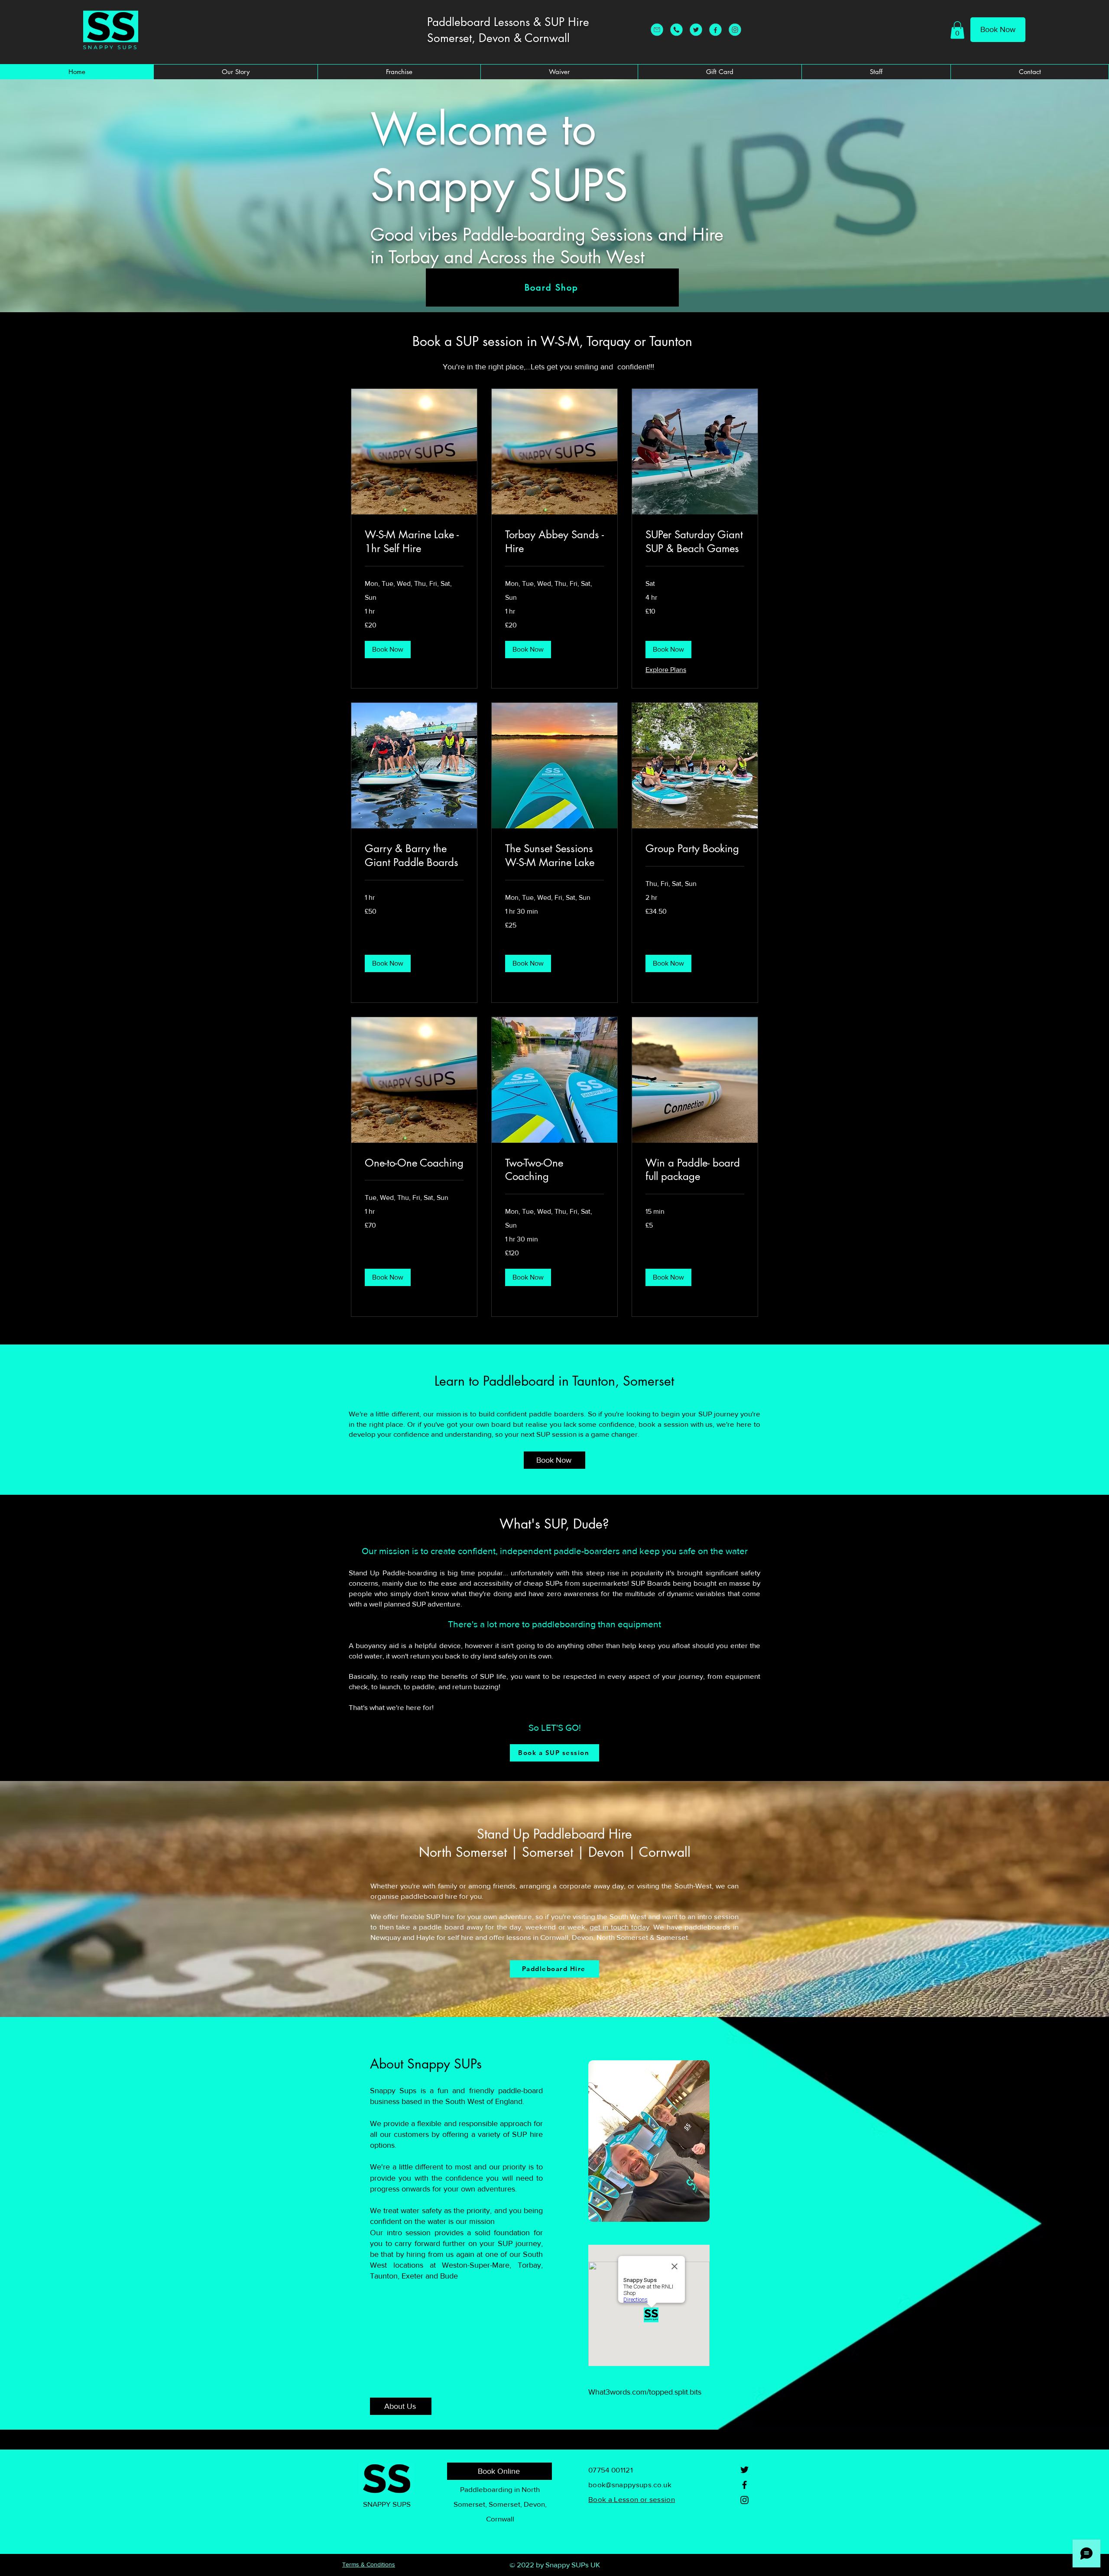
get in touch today (619, 1927)
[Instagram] (735, 30)
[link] (414, 542)
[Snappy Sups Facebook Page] (715, 30)
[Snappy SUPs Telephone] (676, 30)
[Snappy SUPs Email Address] (657, 30)
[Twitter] (744, 2470)
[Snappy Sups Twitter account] (696, 30)
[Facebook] (744, 2485)
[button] (957, 30)
